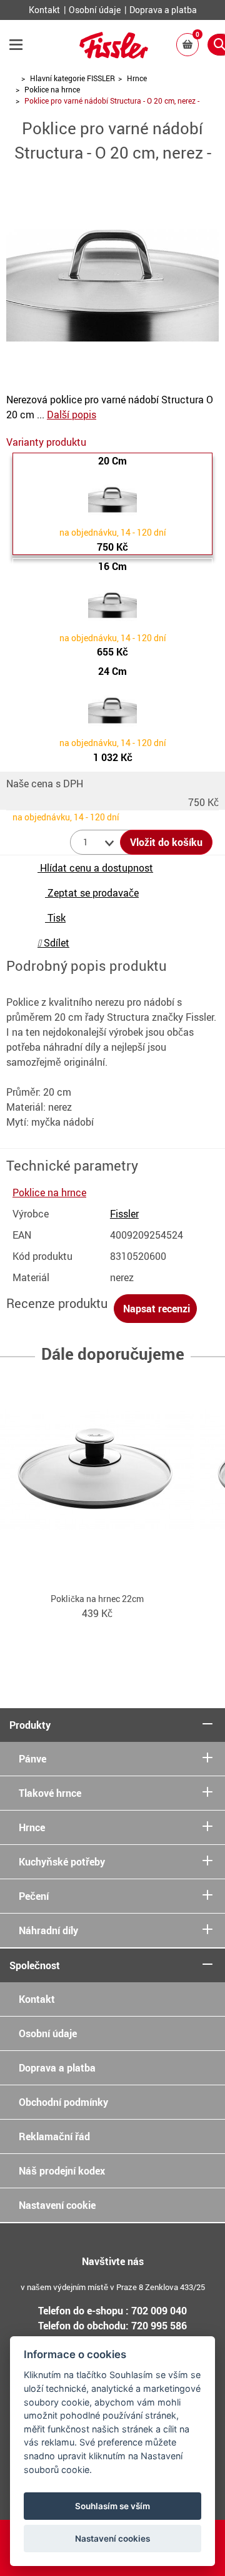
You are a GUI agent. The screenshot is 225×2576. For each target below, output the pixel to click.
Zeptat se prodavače (92, 893)
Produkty (30, 1725)
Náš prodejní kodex (62, 2171)
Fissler (124, 1214)
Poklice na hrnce (52, 89)
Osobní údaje (96, 10)
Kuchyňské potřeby (62, 1862)
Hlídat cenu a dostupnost (95, 868)
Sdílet (55, 943)
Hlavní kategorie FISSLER (72, 78)
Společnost (35, 1965)
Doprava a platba (163, 10)
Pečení (34, 1896)
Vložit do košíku (166, 842)
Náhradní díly (48, 1930)
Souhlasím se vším (112, 2506)
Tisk (55, 918)
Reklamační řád (54, 2136)
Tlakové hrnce (50, 1793)
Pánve (32, 1759)
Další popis (72, 415)
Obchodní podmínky (63, 2102)
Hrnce (137, 78)
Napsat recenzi (155, 1309)
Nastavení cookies (112, 2539)
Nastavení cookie (57, 2205)
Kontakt (45, 10)
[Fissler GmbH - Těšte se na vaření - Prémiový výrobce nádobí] (114, 54)
